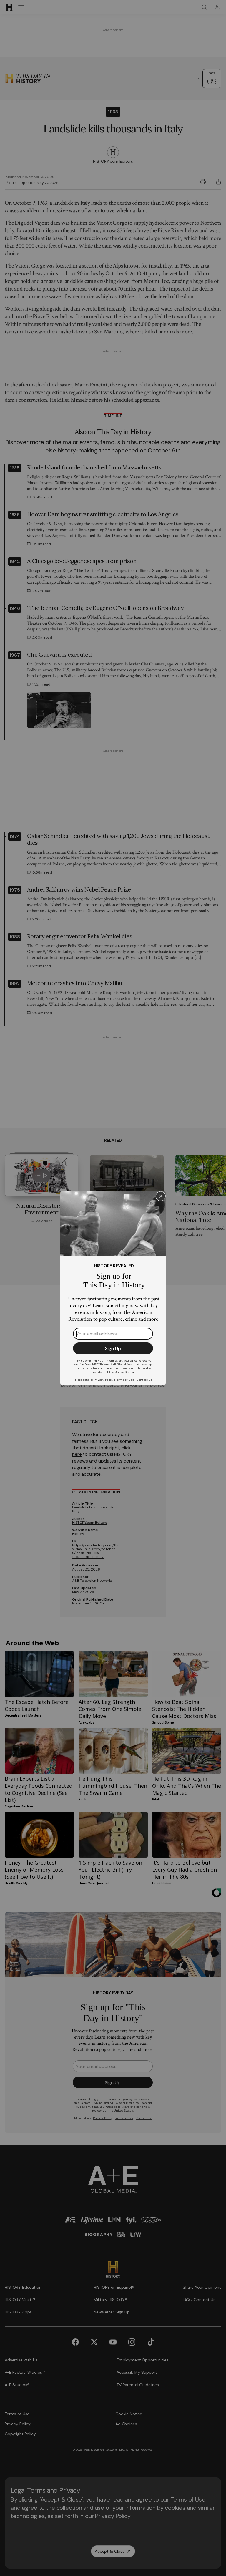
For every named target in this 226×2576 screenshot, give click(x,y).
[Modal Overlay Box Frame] (113, 1288)
